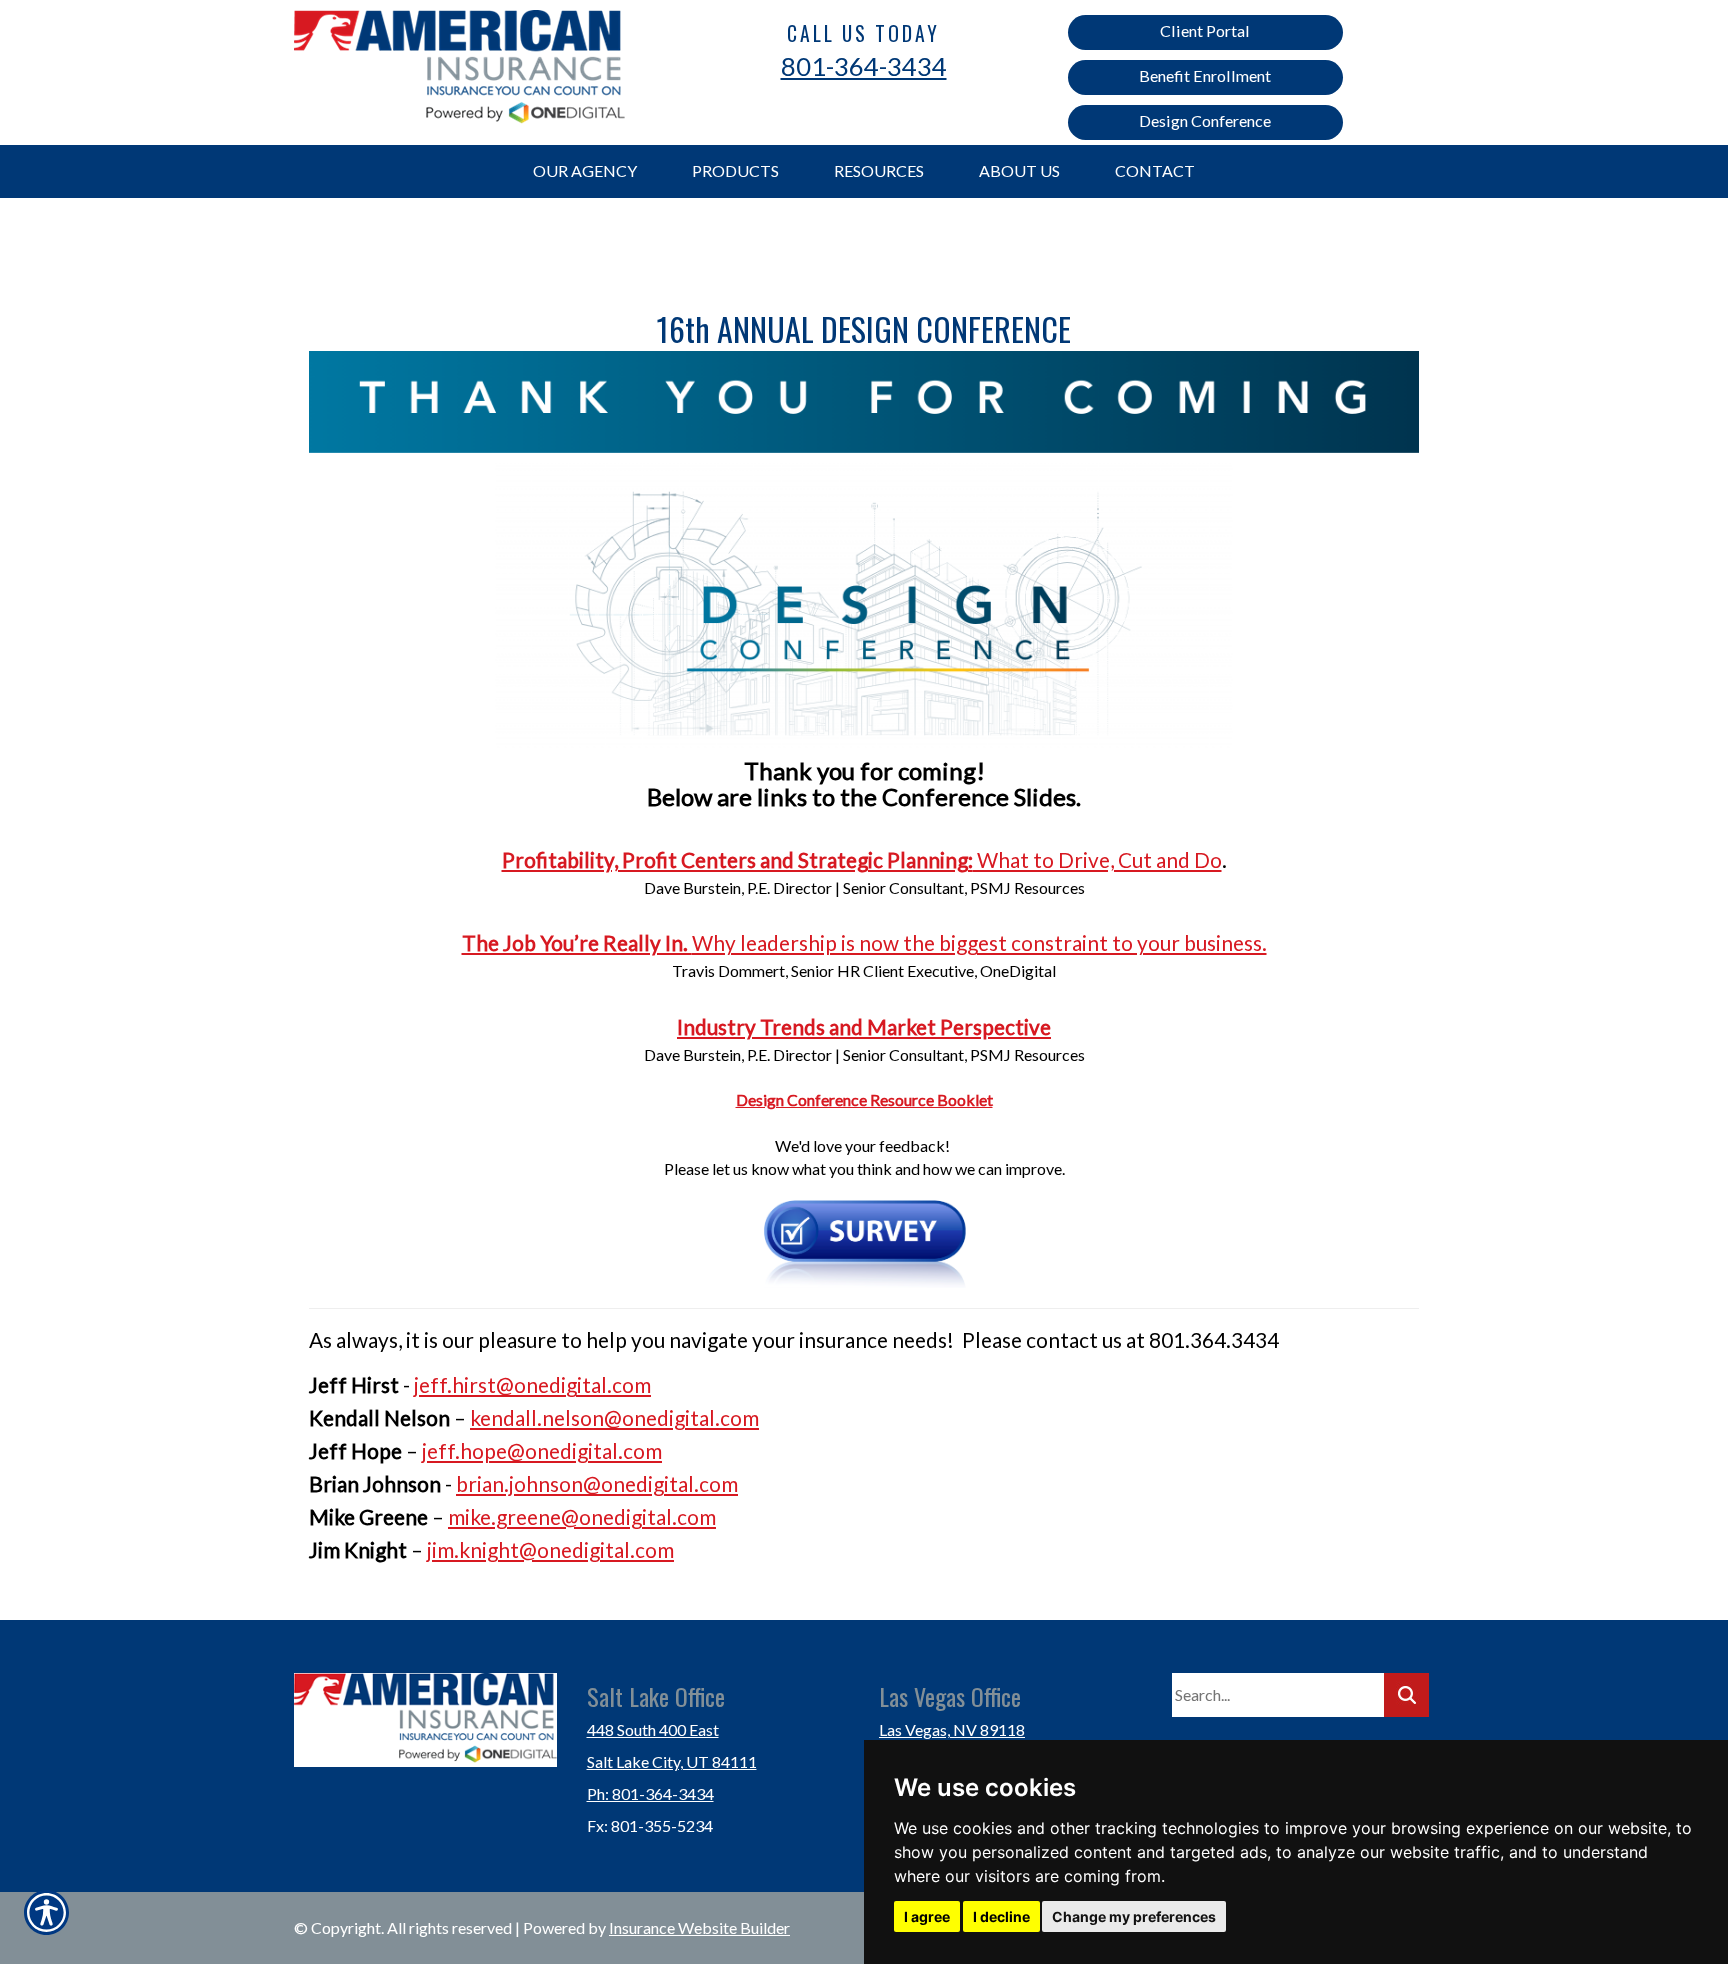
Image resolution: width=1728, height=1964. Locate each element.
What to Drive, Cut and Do (1097, 859)
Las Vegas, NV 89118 (952, 1729)
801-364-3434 (864, 66)
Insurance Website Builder (699, 1927)
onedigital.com (690, 1417)
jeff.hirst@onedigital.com (532, 1384)
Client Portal (1205, 30)
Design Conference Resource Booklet (864, 1099)
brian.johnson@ (528, 1483)
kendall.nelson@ (546, 1417)
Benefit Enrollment (1205, 75)
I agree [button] (927, 1916)
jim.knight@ (482, 1549)
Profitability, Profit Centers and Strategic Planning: (737, 859)
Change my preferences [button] (1134, 1916)
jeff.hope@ (473, 1450)
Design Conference (1205, 120)
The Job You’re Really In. (577, 942)
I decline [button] (1001, 1916)
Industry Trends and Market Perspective (864, 1026)
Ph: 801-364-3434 (650, 1793)
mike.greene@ (513, 1516)
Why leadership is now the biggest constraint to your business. (979, 942)
